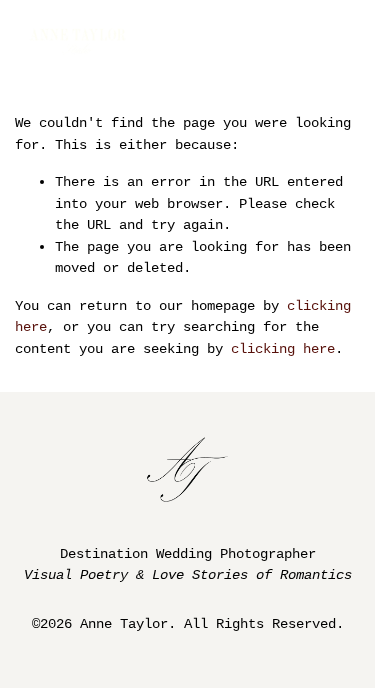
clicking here (283, 349)
